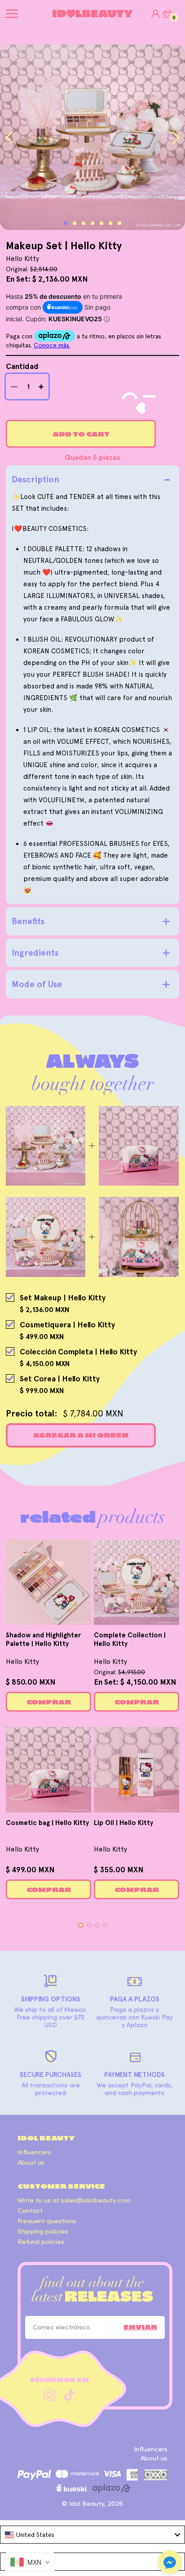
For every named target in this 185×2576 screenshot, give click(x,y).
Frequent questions (47, 2221)
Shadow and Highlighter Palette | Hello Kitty (43, 1639)
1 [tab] (66, 223)
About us (31, 2163)
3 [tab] (84, 223)
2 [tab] (75, 223)
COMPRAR (49, 1702)
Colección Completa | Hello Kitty (78, 1352)
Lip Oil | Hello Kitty (123, 1823)
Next (176, 137)
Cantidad (22, 366)
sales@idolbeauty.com (96, 2201)
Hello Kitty (22, 1662)
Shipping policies (43, 2232)
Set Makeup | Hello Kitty (63, 1298)
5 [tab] (101, 223)
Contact (30, 2211)
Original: (119, 1672)
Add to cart (81, 434)
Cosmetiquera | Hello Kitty (67, 1325)
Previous (9, 137)
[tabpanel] (92, 137)
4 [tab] (92, 223)
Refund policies (41, 2242)
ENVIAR (140, 2327)
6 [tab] (110, 223)
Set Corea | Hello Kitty (60, 1379)
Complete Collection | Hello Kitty (130, 1639)
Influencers (34, 2152)
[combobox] (92, 2535)
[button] (170, 2563)
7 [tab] (119, 223)
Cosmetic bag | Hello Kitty (47, 1823)
